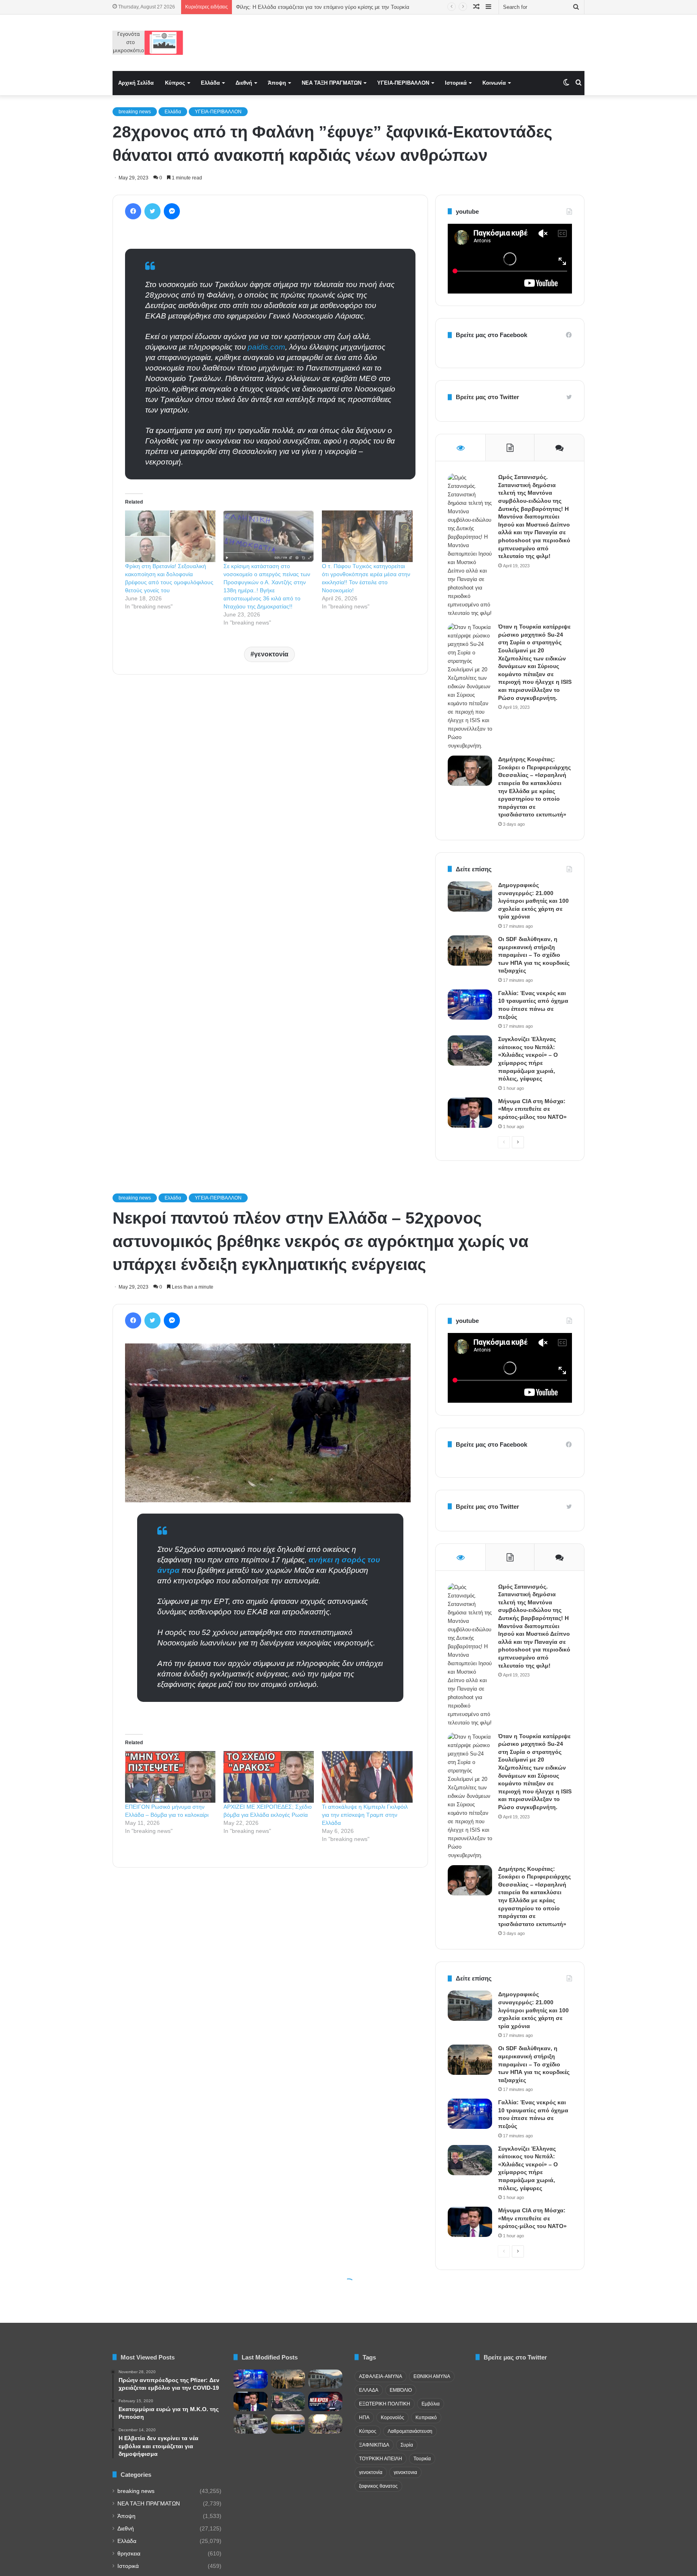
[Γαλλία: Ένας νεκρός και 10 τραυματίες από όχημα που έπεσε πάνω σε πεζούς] (470, 1005)
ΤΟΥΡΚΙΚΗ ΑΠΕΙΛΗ (381, 2459)
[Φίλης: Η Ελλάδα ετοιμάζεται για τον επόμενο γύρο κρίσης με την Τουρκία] (325, 2401)
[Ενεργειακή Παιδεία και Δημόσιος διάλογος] (288, 2424)
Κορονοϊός (392, 2418)
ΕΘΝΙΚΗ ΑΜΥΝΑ (432, 2376)
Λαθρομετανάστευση (410, 2431)
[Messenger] (172, 211)
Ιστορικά (456, 83)
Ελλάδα (210, 83)
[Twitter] (152, 211)
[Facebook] (133, 211)
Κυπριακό (426, 2418)
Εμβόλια (431, 2404)
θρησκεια (129, 2554)
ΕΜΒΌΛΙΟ (401, 2390)
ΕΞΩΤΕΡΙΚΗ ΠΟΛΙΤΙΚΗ (385, 2404)
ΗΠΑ (364, 2418)
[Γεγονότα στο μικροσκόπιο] (148, 43)
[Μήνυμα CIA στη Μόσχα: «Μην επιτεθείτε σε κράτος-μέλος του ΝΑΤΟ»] (470, 1113)
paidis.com (266, 347)
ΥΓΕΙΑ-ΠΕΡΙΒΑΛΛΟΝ (403, 83)
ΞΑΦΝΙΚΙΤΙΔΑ (374, 2445)
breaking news (135, 112)
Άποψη (277, 83)
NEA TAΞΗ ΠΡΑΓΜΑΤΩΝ (332, 83)
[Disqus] (270, 796)
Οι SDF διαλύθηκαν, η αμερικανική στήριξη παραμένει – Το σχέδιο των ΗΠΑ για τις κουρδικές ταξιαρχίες (534, 955)
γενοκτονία (271, 654)
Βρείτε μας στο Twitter (487, 397)
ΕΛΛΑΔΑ (369, 2390)
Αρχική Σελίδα (136, 83)
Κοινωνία (494, 83)
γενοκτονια (405, 2472)
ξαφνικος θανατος (378, 2486)
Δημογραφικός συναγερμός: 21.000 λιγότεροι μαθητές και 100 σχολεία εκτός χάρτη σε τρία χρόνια (533, 901)
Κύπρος (175, 83)
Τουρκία (422, 2459)
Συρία (407, 2445)
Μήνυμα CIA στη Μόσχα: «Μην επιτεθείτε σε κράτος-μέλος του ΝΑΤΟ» (532, 1109)
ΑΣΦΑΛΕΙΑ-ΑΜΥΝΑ (381, 2376)
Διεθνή (244, 83)
